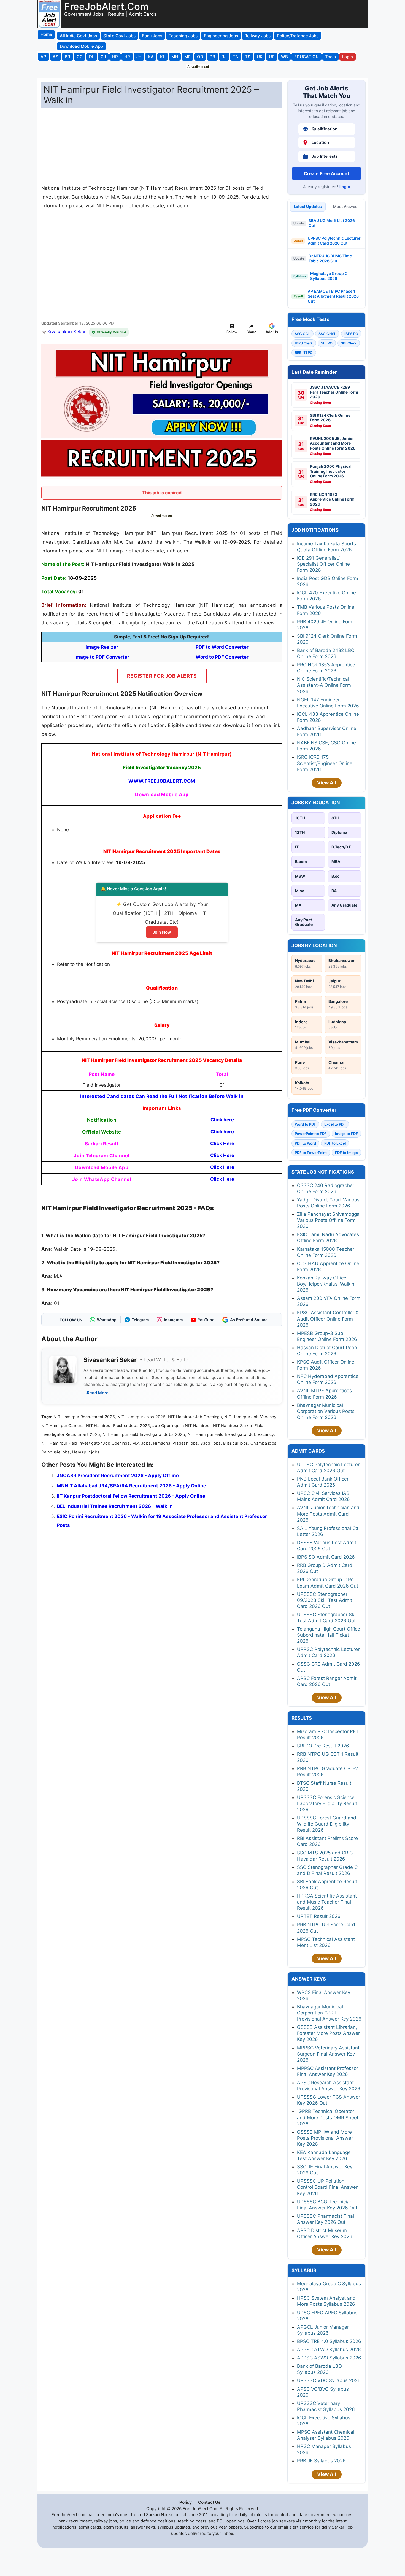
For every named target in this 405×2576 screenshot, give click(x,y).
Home (46, 34)
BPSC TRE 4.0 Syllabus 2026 (329, 2341)
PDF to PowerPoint (311, 1153)
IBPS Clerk (304, 343)
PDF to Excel (335, 1143)
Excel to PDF (335, 1124)
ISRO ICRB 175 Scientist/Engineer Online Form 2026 (325, 763)
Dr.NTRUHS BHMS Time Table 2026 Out (330, 258)
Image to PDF (346, 1134)
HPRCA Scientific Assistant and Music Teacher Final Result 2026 (327, 1902)
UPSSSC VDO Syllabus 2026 (329, 2380)
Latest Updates (308, 206)
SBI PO (327, 343)
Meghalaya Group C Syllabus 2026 (329, 276)
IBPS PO (351, 334)
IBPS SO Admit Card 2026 (326, 1557)
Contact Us (209, 2502)
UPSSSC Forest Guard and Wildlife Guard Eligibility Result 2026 (327, 1824)
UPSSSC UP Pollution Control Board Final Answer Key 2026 (327, 2187)
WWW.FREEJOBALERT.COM (162, 781)
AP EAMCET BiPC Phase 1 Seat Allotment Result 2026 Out (333, 296)
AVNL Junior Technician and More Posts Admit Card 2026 (328, 1514)
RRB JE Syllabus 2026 (321, 2461)
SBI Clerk (349, 343)
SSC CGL (303, 334)
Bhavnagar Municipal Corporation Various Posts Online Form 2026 (326, 1411)
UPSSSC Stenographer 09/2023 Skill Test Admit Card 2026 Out (325, 1600)
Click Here (222, 1143)
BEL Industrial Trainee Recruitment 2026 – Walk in (115, 1506)
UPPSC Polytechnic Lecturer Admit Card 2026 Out (334, 241)
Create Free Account (326, 173)
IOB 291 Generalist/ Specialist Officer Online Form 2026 (323, 564)
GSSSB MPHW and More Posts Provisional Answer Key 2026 (325, 2138)
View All (327, 783)
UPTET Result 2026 (319, 1916)
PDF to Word (305, 1143)
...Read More (96, 1393)
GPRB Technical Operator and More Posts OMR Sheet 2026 (328, 2117)
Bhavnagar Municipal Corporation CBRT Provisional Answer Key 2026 (329, 2013)
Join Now (162, 932)
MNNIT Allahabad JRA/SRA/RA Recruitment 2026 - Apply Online (131, 1486)
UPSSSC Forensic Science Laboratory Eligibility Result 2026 (327, 1803)
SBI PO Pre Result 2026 (323, 1746)
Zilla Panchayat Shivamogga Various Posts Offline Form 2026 (328, 1220)
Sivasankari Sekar (67, 332)
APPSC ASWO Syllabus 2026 (329, 2358)
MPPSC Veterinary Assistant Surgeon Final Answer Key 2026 (328, 2054)
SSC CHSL (327, 334)
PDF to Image (346, 1153)
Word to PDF (305, 1124)
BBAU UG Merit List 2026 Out (332, 223)
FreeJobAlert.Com (106, 6)
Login (345, 187)
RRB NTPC (304, 352)
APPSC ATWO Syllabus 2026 (329, 2350)
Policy (186, 2502)
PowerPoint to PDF (311, 1134)
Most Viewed (345, 206)
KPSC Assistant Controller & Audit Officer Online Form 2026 (328, 1319)
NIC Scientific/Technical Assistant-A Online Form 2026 (324, 685)
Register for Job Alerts (162, 676)
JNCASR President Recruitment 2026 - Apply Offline (118, 1476)
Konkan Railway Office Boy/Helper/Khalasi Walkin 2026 (326, 1284)
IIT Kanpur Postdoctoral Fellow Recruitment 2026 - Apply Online (131, 1496)
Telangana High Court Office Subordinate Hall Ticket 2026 (329, 1635)
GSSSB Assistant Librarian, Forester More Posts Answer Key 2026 (328, 2033)
